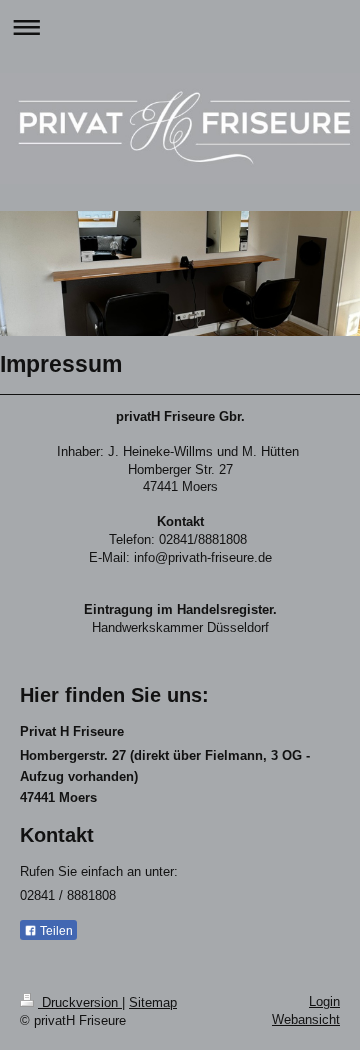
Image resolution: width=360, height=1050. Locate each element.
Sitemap (153, 1002)
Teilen (55, 931)
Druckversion (80, 1002)
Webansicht (306, 1019)
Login (324, 1001)
